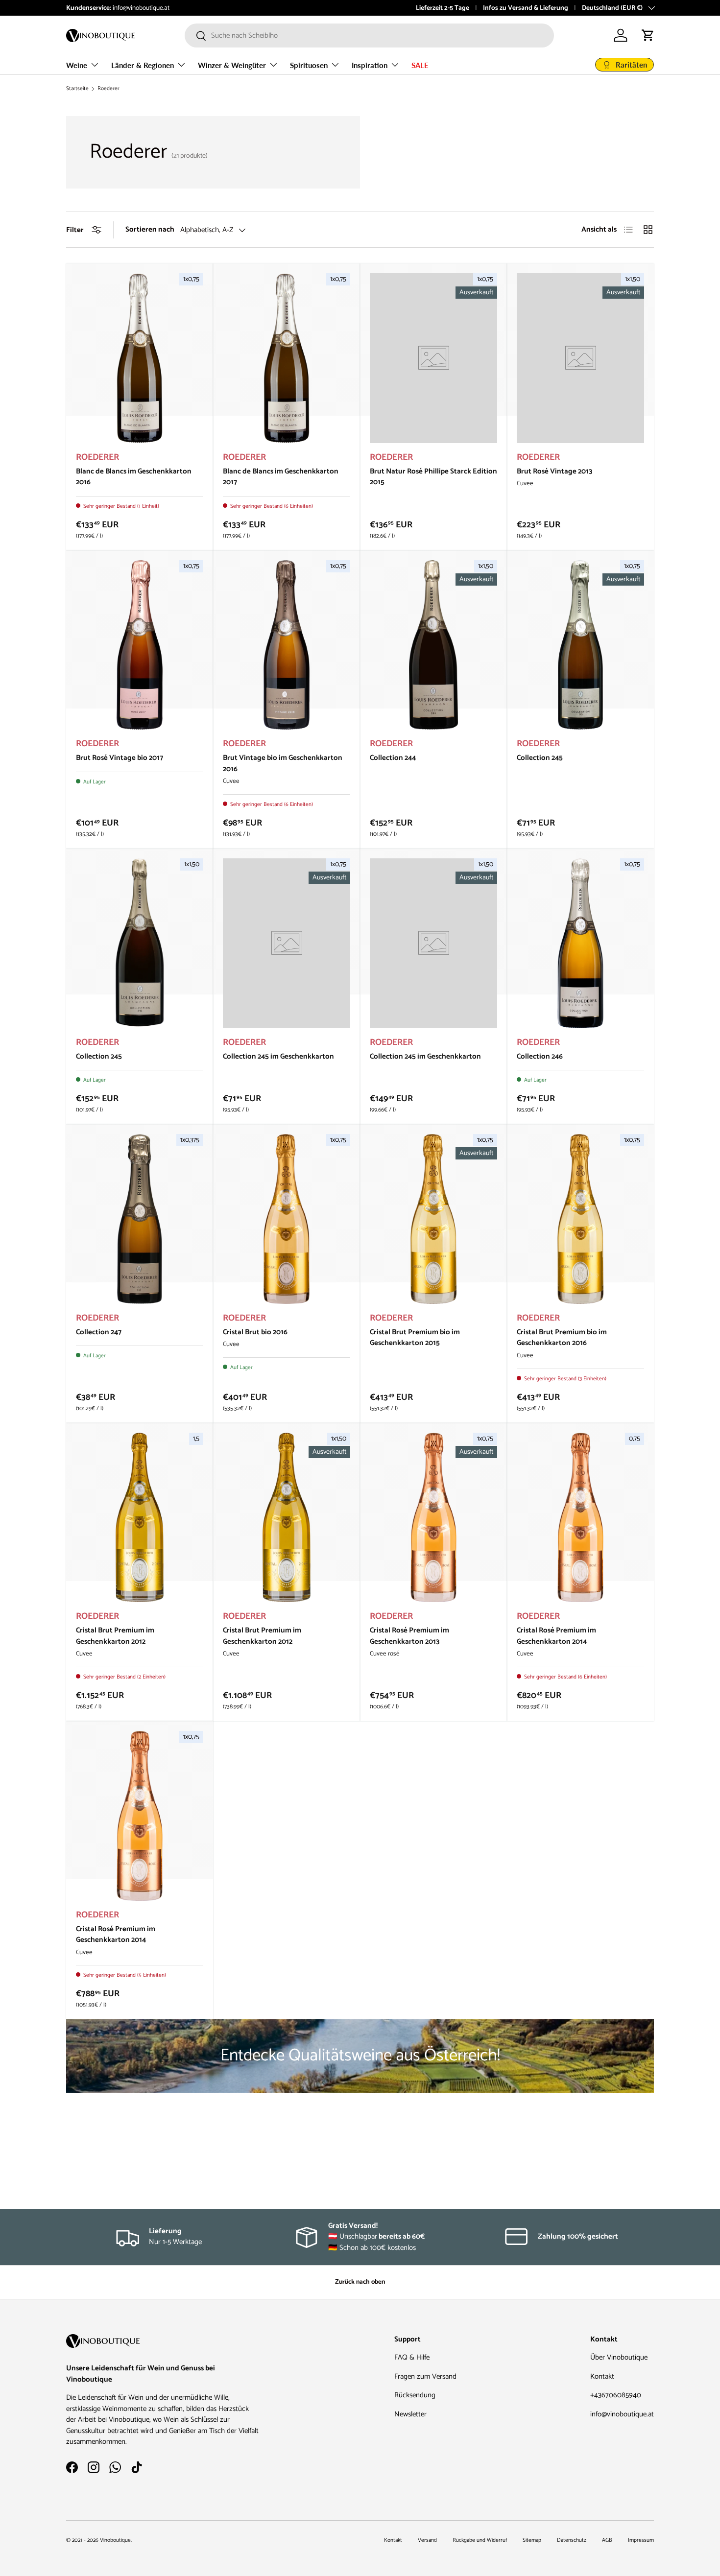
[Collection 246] (580, 943)
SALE (420, 65)
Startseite (77, 89)
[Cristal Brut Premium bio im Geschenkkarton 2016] (580, 1219)
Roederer (108, 89)
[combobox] (369, 35)
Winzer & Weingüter (232, 65)
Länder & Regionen (143, 65)
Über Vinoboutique (619, 2357)
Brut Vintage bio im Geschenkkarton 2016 (283, 763)
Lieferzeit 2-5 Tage (443, 8)
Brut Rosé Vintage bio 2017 (120, 758)
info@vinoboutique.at (141, 8)
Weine (77, 65)
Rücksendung (415, 2395)
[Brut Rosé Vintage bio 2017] (140, 645)
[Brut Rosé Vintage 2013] (580, 358)
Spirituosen (309, 65)
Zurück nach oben (360, 2282)
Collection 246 (540, 1056)
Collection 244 (393, 758)
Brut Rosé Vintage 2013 (554, 471)
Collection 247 (99, 1332)
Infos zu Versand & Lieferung (526, 8)
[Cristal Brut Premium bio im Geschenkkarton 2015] (433, 1219)
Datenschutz (572, 2540)
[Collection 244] (433, 645)
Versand (427, 2540)
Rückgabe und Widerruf (480, 2540)
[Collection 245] (580, 645)
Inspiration (370, 65)
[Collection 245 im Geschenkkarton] (287, 943)
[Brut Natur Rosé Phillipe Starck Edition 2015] (433, 358)
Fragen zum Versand (425, 2376)
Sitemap (532, 2540)
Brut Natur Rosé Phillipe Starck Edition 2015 (433, 477)
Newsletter (410, 2414)
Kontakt (602, 2376)
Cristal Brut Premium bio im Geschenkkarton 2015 (415, 1338)
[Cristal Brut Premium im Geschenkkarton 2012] (140, 1518)
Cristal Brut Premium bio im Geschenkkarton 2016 (562, 1338)
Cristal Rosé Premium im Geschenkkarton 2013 (409, 1636)
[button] (648, 35)
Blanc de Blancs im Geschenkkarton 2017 (281, 477)
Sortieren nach (150, 230)
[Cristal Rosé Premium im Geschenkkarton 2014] (580, 1518)
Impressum (641, 2540)
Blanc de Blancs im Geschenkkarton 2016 (134, 477)
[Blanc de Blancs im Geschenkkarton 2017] (287, 358)
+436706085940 (616, 2395)
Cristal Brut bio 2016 (255, 1332)
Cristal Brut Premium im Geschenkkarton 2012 (115, 1636)
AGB (607, 2540)
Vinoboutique (115, 2540)
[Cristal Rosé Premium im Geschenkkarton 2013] (433, 1518)
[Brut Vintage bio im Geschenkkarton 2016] (287, 645)
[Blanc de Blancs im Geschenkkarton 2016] (140, 358)
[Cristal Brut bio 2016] (287, 1219)
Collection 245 (540, 758)
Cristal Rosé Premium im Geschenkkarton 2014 (556, 1636)
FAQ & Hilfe (412, 2357)
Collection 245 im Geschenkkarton (278, 1056)
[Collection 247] (140, 1219)
